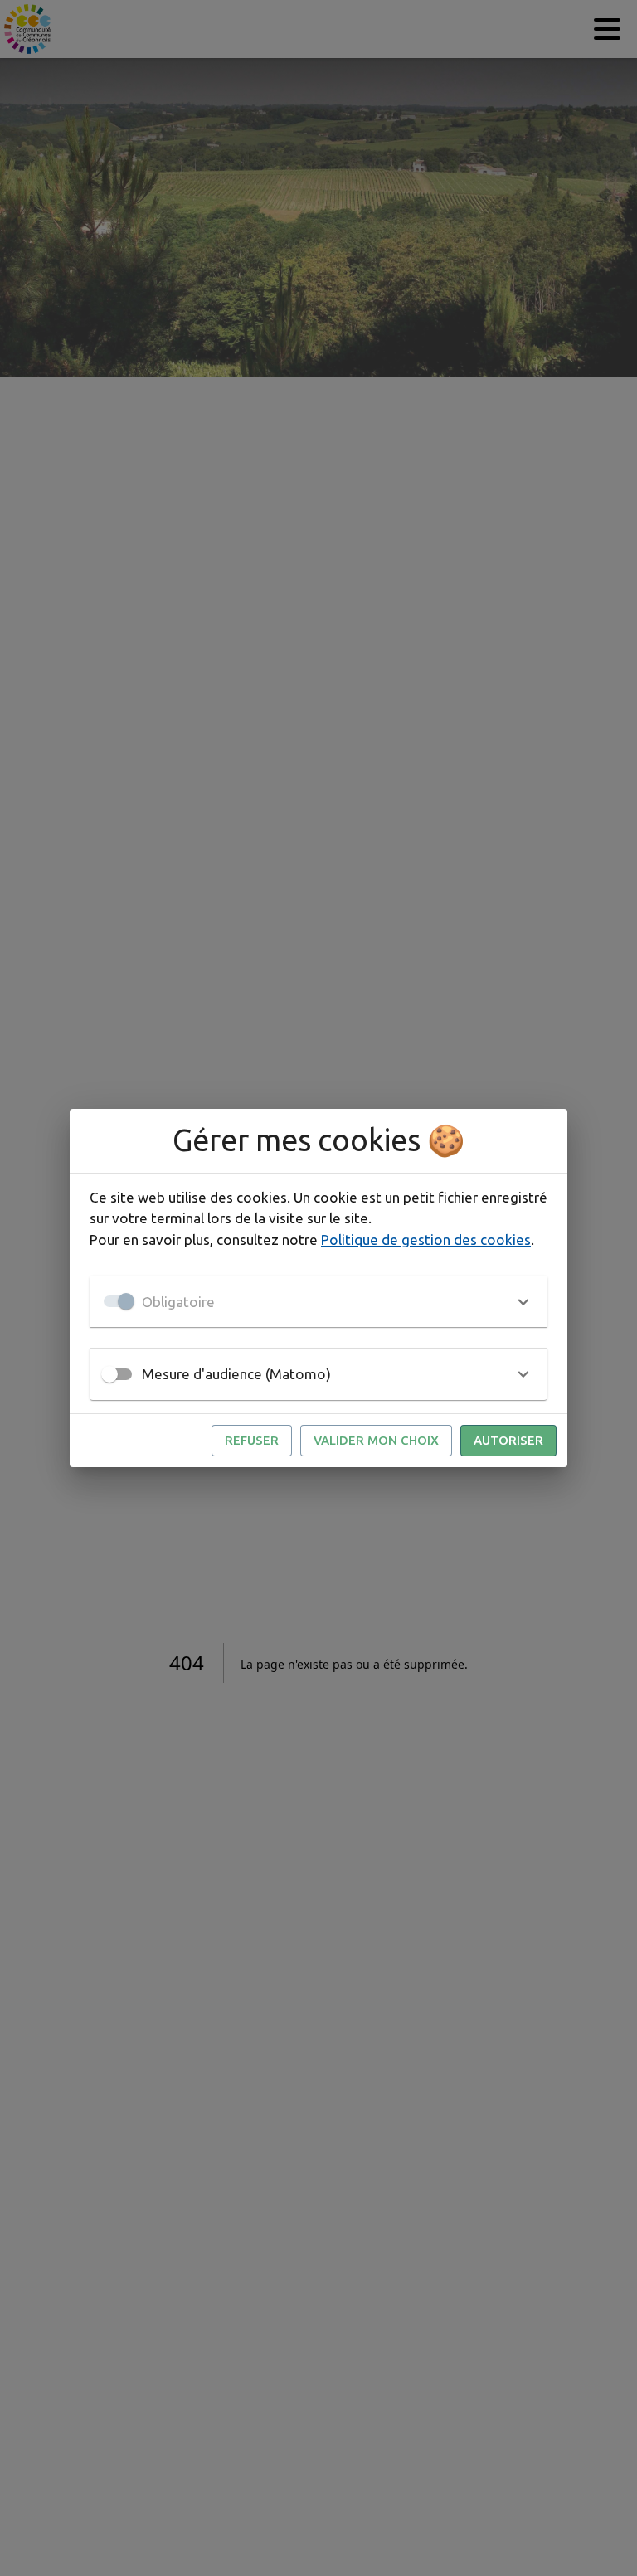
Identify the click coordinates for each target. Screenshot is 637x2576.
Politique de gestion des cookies (426, 1239)
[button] (318, 1301)
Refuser (252, 1440)
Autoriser (508, 1440)
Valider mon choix (376, 1440)
